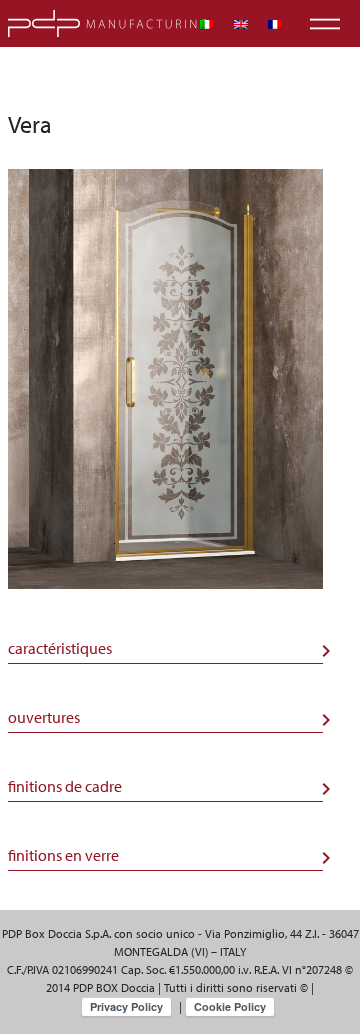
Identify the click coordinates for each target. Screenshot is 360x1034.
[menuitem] (207, 24)
